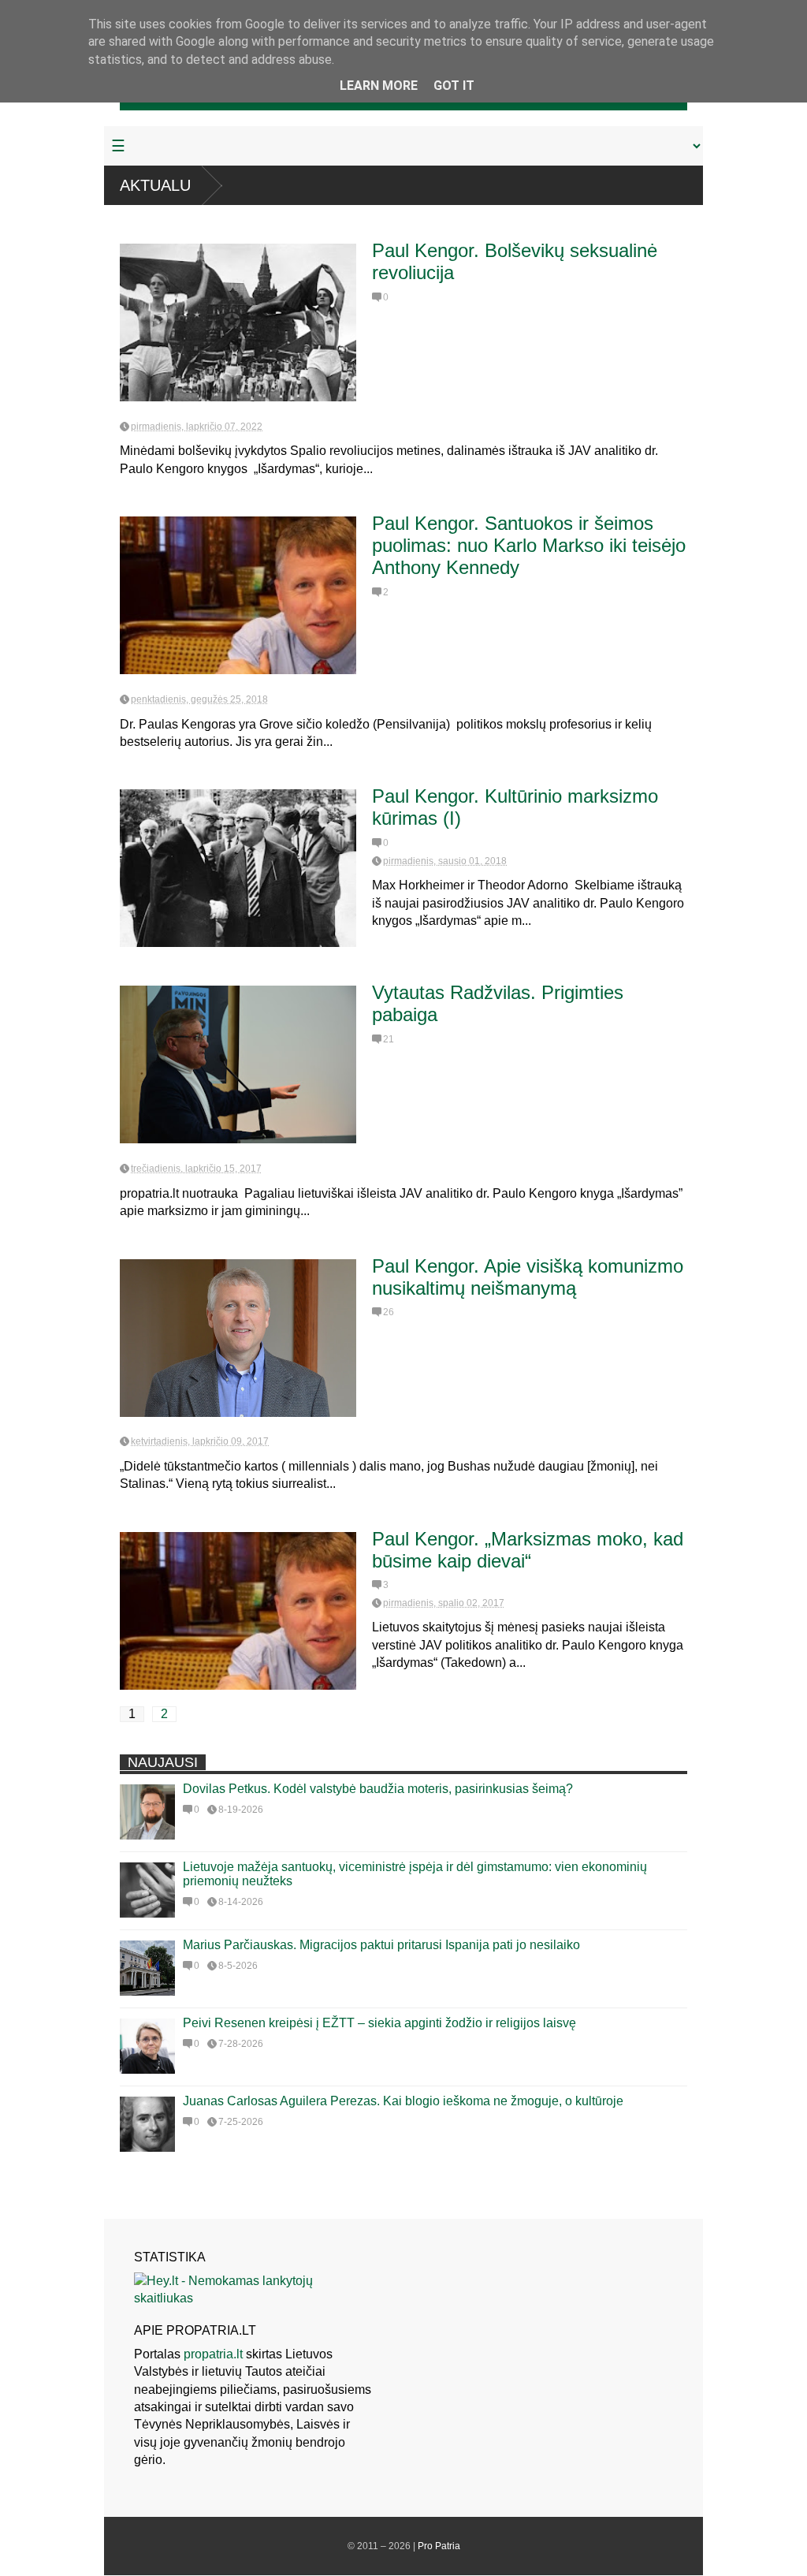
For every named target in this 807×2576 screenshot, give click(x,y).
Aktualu (155, 185)
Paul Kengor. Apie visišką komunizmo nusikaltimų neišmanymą (528, 1277)
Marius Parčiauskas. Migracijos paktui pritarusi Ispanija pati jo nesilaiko (381, 1945)
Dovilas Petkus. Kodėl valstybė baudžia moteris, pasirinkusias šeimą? (378, 1789)
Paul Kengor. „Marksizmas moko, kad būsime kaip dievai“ (528, 1550)
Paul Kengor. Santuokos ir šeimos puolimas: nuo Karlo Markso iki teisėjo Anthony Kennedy (529, 545)
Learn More (379, 86)
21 (389, 1039)
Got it (454, 86)
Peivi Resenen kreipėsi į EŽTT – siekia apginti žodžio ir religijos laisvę (379, 2023)
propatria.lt (213, 2354)
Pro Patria (439, 2546)
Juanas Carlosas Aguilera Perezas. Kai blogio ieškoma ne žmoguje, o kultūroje (403, 2101)
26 (389, 1312)
